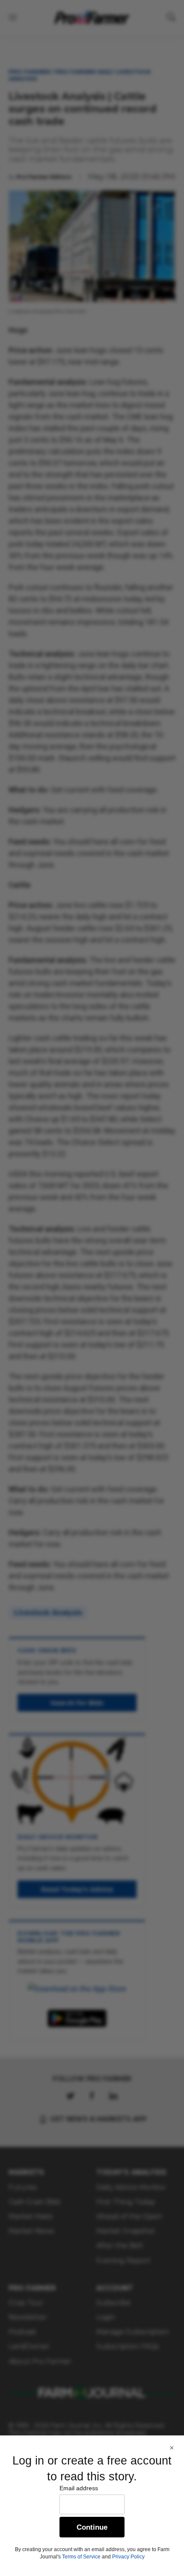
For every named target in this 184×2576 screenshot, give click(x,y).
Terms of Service (81, 2557)
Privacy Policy (128, 2557)
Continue (92, 2527)
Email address (79, 2488)
